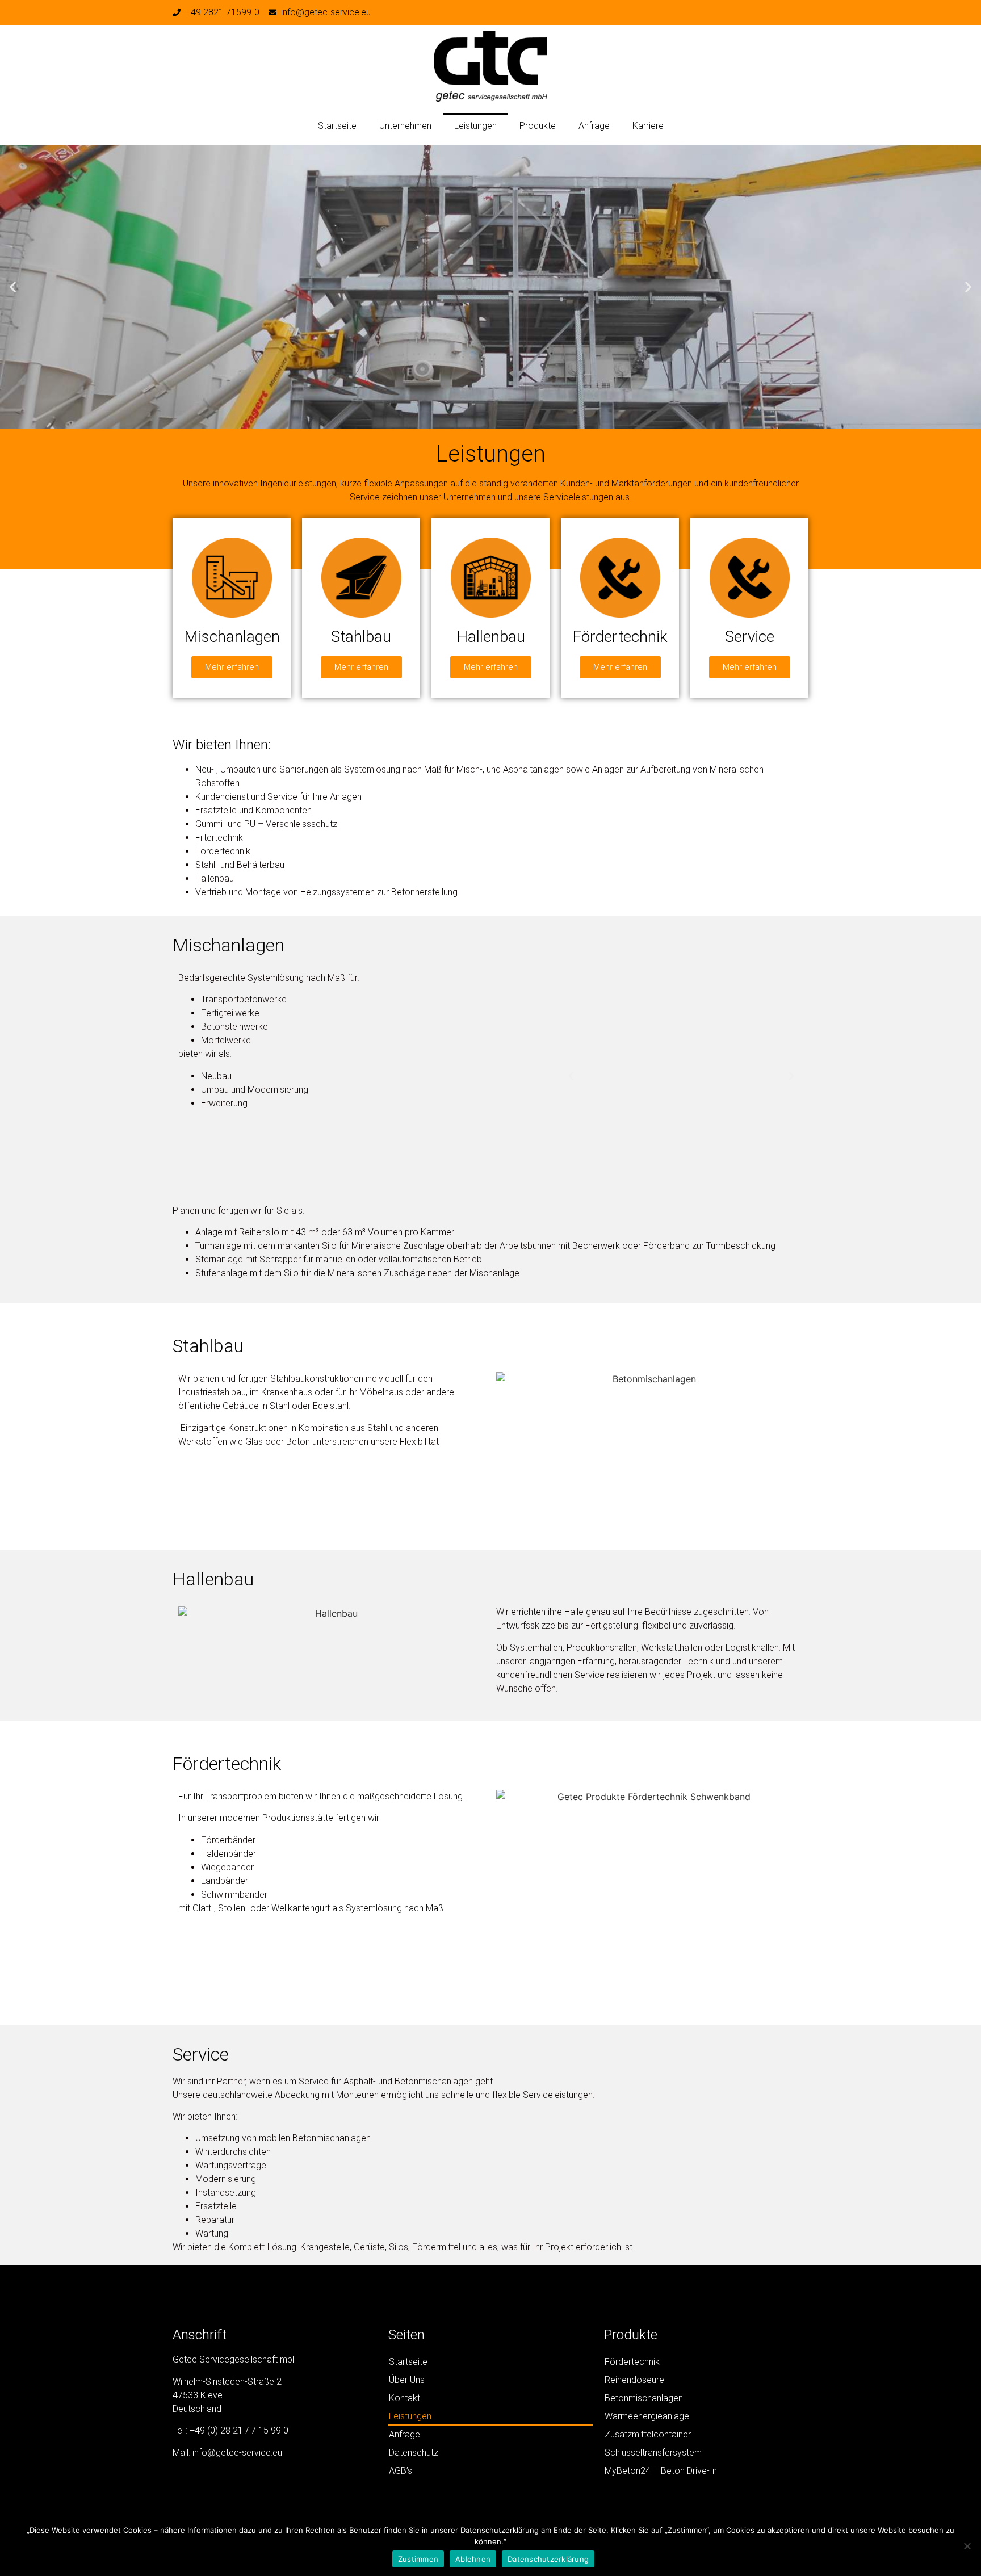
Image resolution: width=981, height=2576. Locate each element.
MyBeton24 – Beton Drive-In (661, 2471)
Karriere (648, 126)
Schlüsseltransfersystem (653, 2453)
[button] (13, 286)
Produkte (538, 126)
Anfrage (594, 126)
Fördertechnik (632, 2362)
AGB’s (401, 2471)
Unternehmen (405, 126)
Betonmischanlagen (644, 2398)
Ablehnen (473, 2559)
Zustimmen (418, 2559)
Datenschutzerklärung (548, 2559)
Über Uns (407, 2380)
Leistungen (475, 126)
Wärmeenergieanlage (647, 2416)
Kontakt (404, 2398)
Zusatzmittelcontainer (648, 2434)
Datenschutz (414, 2453)
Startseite (337, 126)
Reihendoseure (634, 2380)
